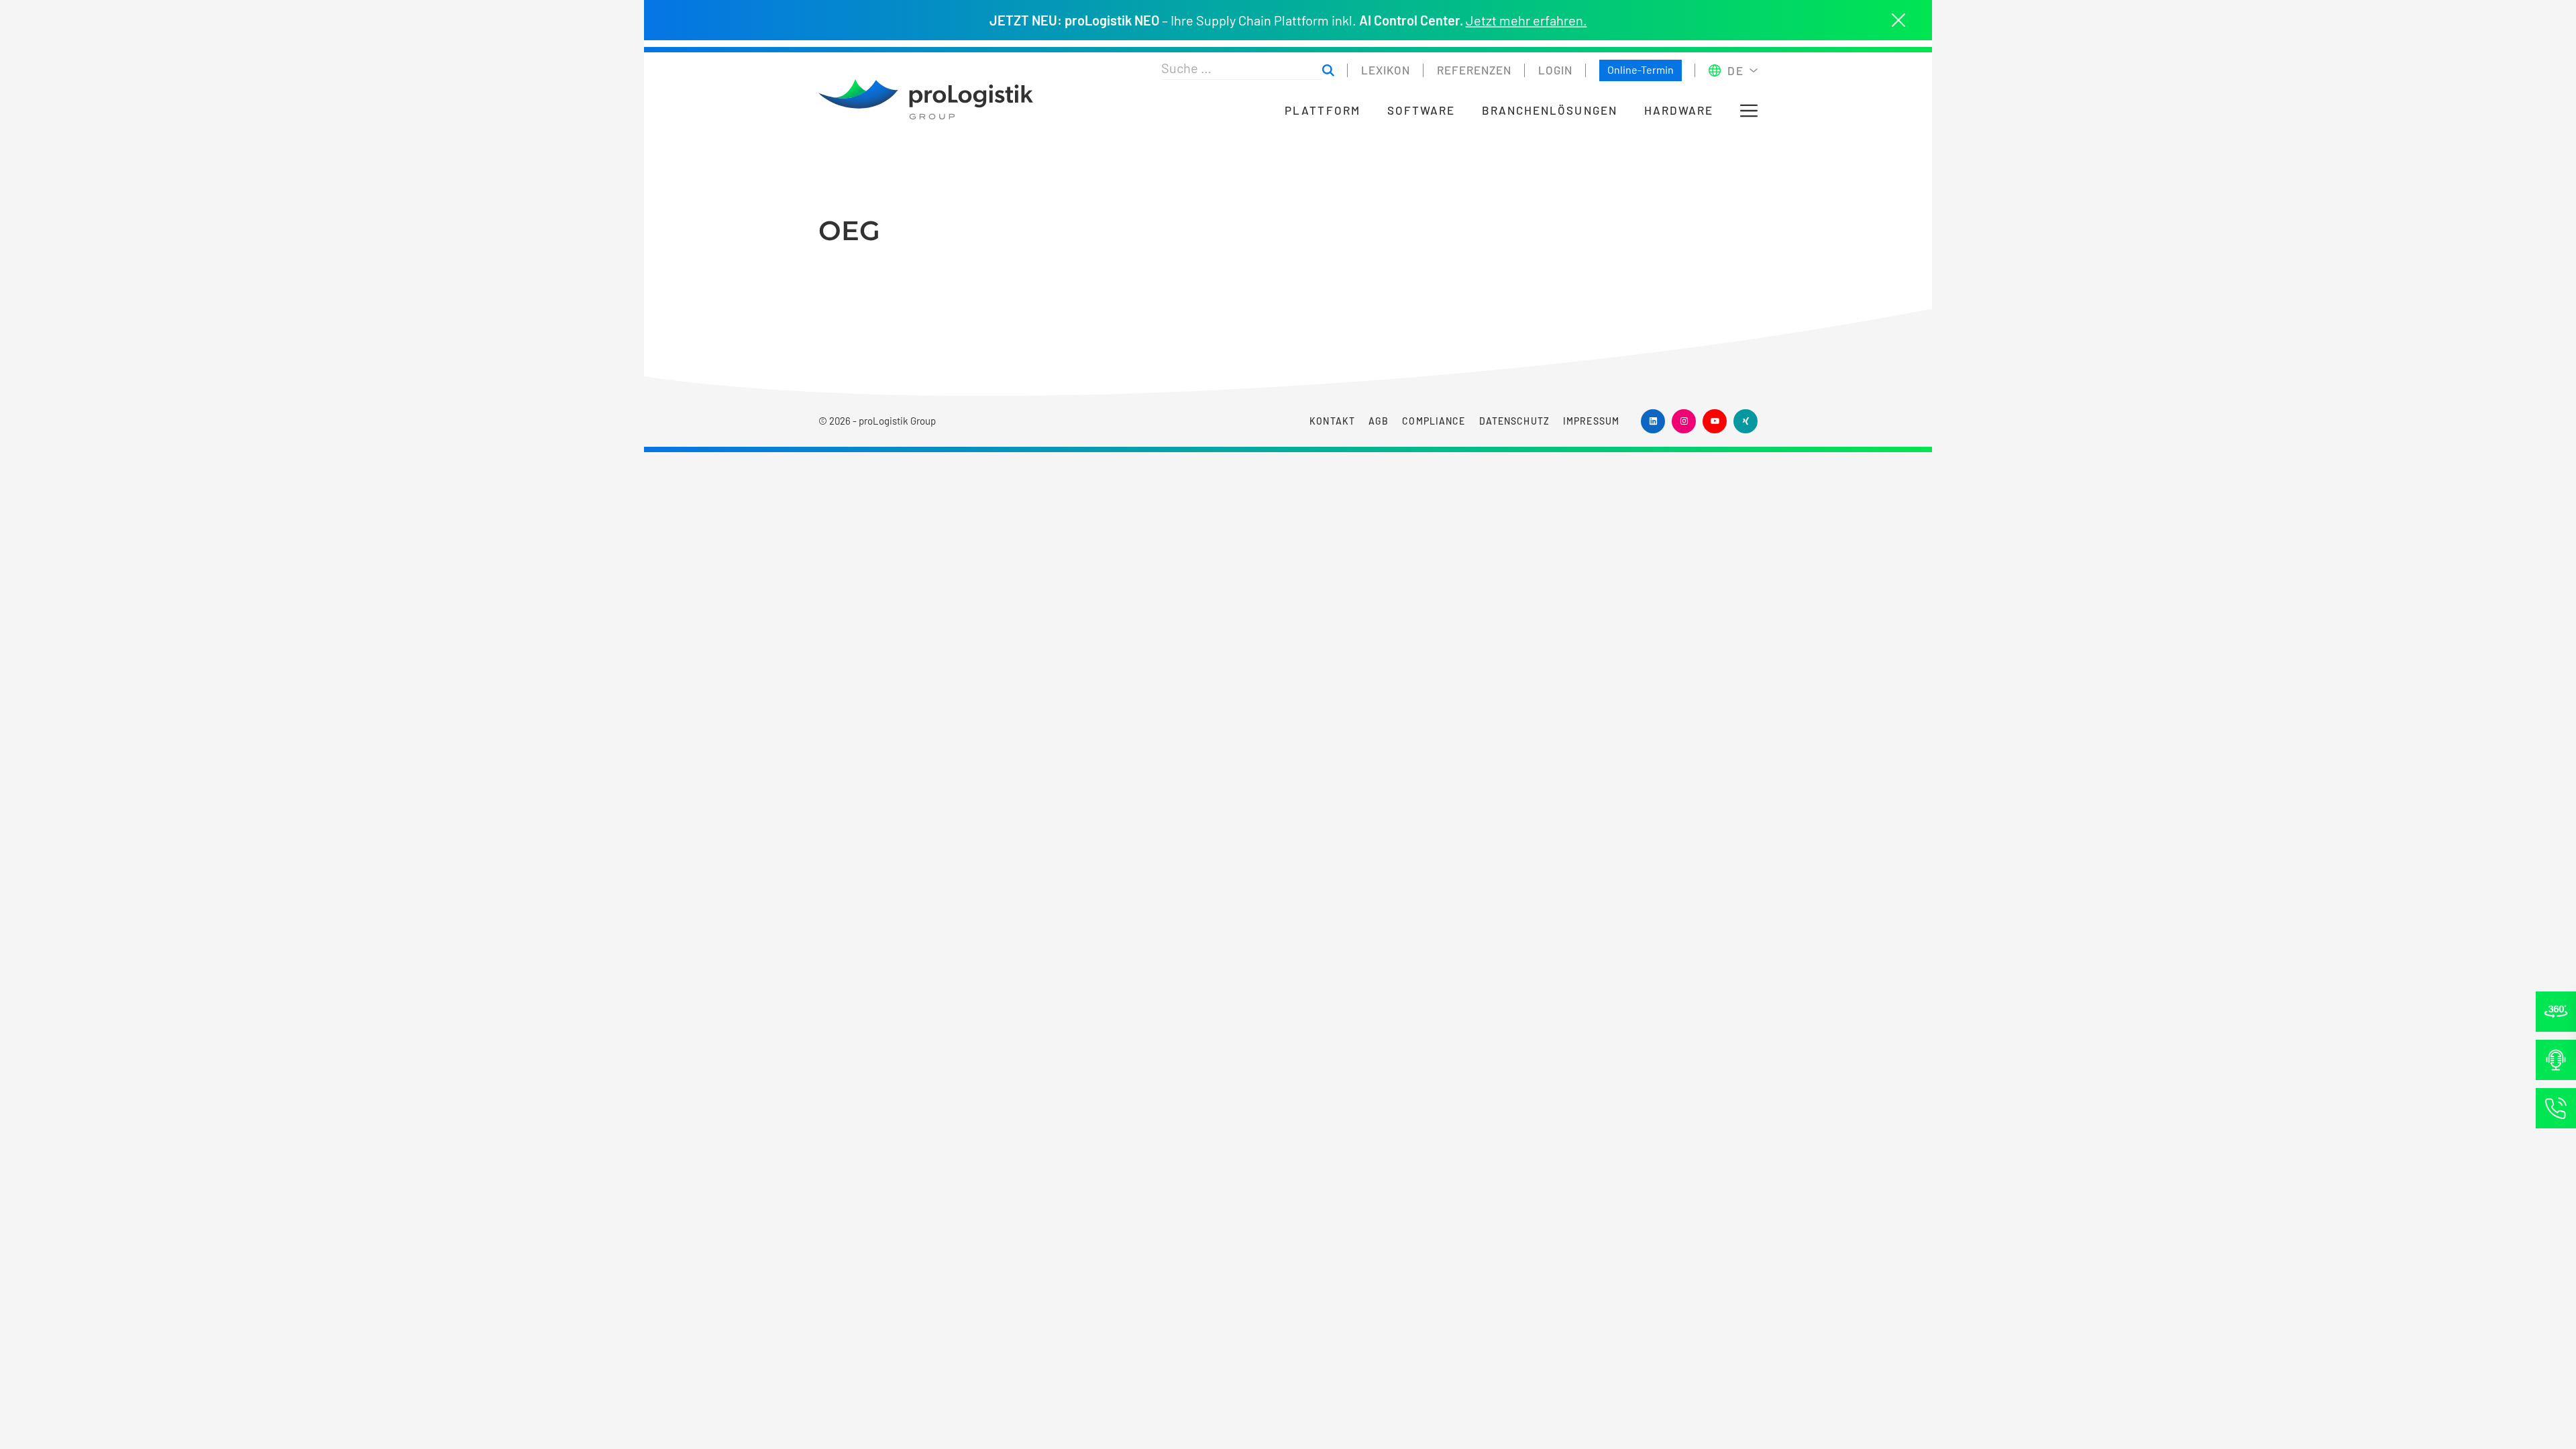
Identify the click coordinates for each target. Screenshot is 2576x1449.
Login (1555, 70)
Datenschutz (1514, 421)
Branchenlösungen (1550, 110)
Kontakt (1332, 421)
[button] (1749, 111)
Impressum (1591, 421)
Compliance (1434, 421)
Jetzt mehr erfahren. (1526, 20)
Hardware (1679, 110)
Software (1421, 110)
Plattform (1322, 110)
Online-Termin (1641, 69)
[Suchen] (1328, 71)
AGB (1379, 421)
